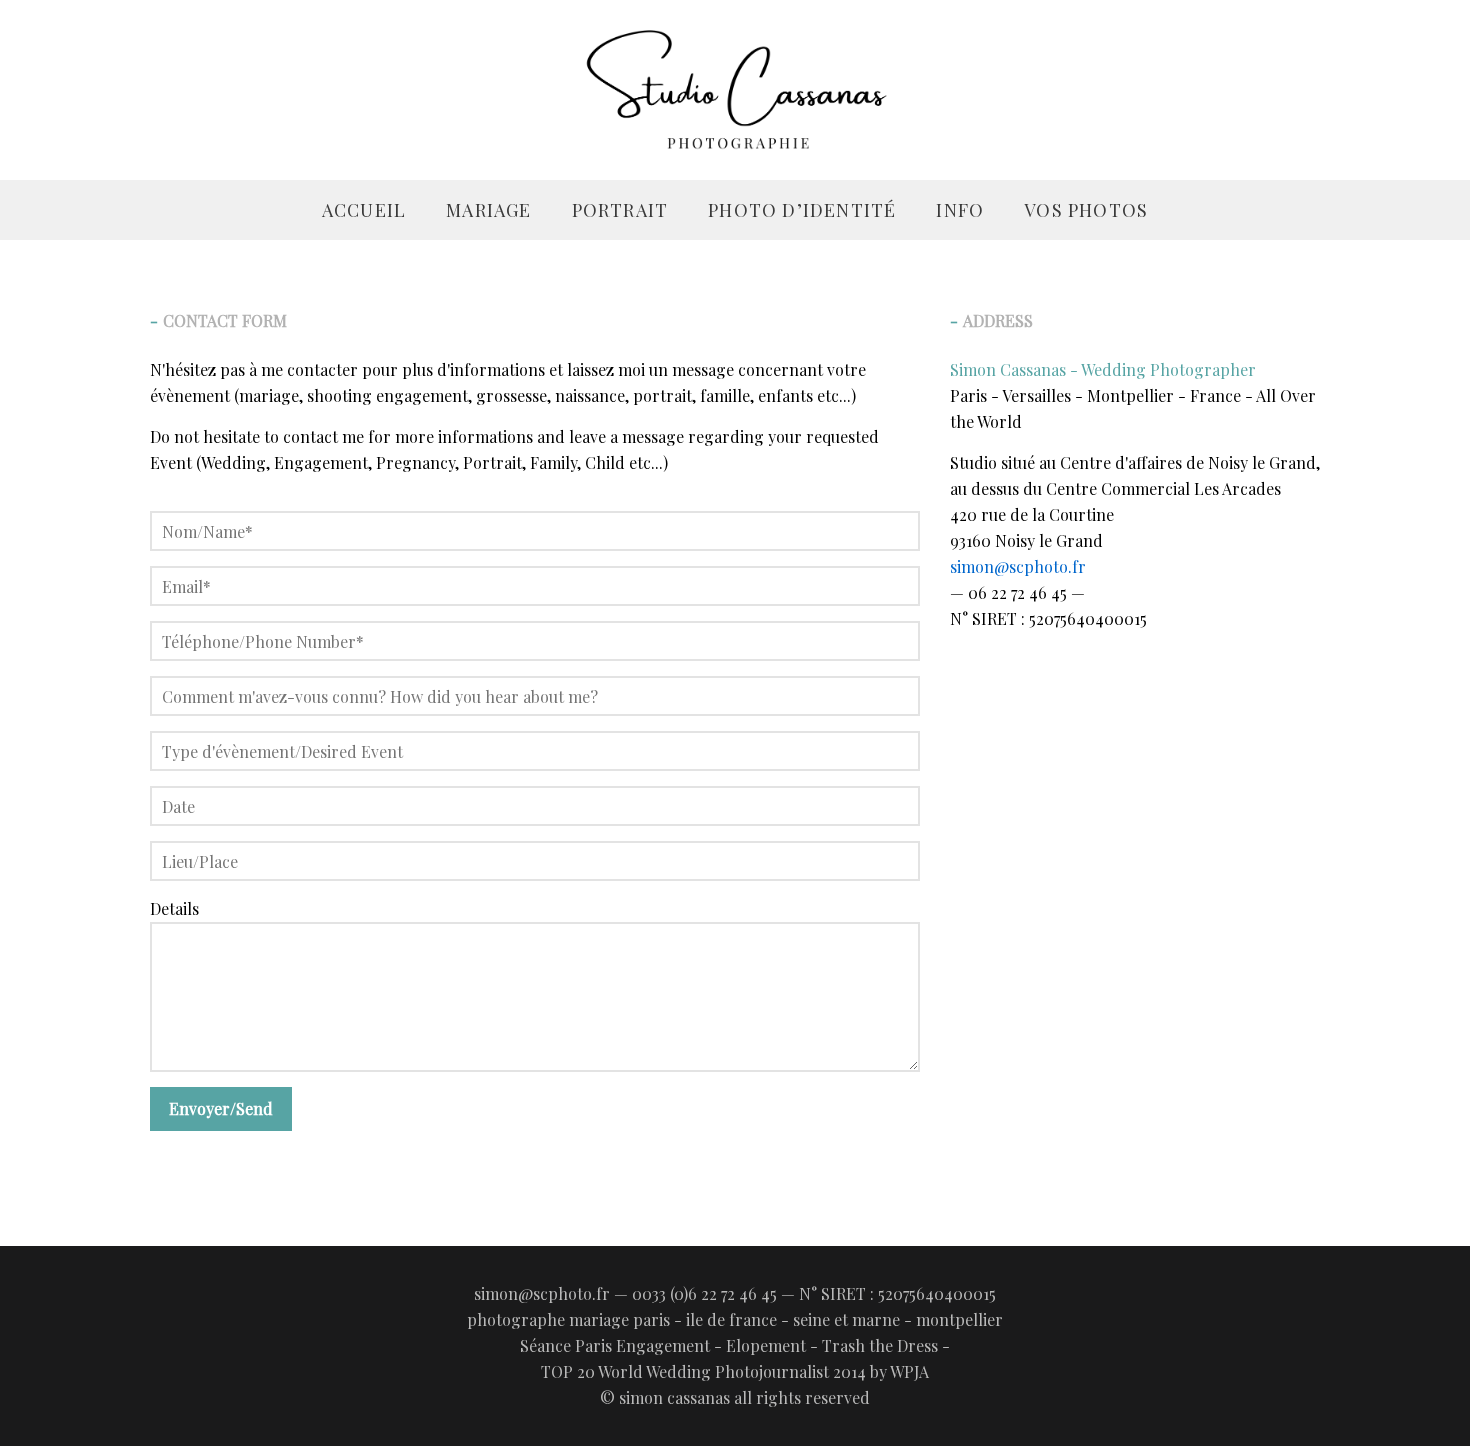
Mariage (488, 210)
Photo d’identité (802, 210)
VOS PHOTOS (1086, 210)
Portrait (620, 210)
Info (960, 210)
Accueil (364, 210)
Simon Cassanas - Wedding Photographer (1103, 369)
